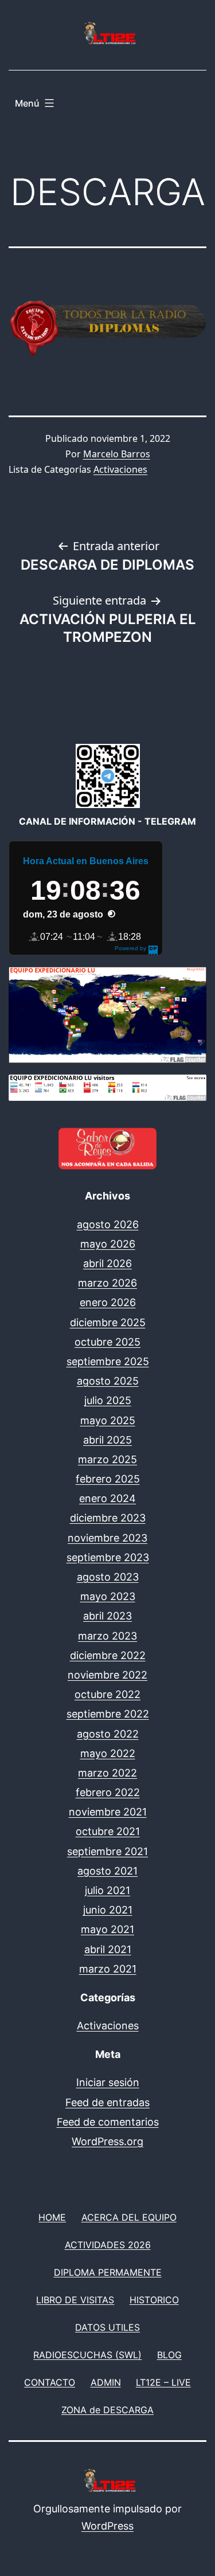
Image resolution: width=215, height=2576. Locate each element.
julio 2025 (108, 1400)
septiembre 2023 (108, 1557)
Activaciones (120, 469)
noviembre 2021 (108, 1812)
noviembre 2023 (107, 1538)
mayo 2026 (108, 1244)
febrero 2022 (108, 1792)
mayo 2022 (108, 1753)
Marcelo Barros (117, 454)
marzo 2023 (107, 1636)
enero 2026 (108, 1302)
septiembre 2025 (108, 1361)
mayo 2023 (108, 1596)
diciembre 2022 (108, 1655)
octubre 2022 (107, 1694)
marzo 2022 (107, 1773)
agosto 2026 (108, 1224)
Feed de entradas (107, 2102)
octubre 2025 (107, 1342)
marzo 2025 (107, 1459)
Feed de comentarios (108, 2122)
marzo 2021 (108, 1969)
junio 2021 (108, 1910)
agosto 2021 (107, 1871)
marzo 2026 (107, 1283)
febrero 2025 (108, 1479)
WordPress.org (107, 2141)
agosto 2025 (108, 1381)
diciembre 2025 (108, 1322)
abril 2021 (108, 1949)
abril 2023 (107, 1616)
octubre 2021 (108, 1831)
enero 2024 (107, 1498)
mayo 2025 (108, 1420)
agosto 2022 (108, 1734)
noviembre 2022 (107, 1675)
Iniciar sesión (108, 2082)
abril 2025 (107, 1440)
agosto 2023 (108, 1577)
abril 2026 (107, 1263)
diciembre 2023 (108, 1518)
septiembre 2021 (107, 1851)
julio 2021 (107, 1890)
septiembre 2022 (108, 1714)
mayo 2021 (107, 1929)
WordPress (107, 2526)
